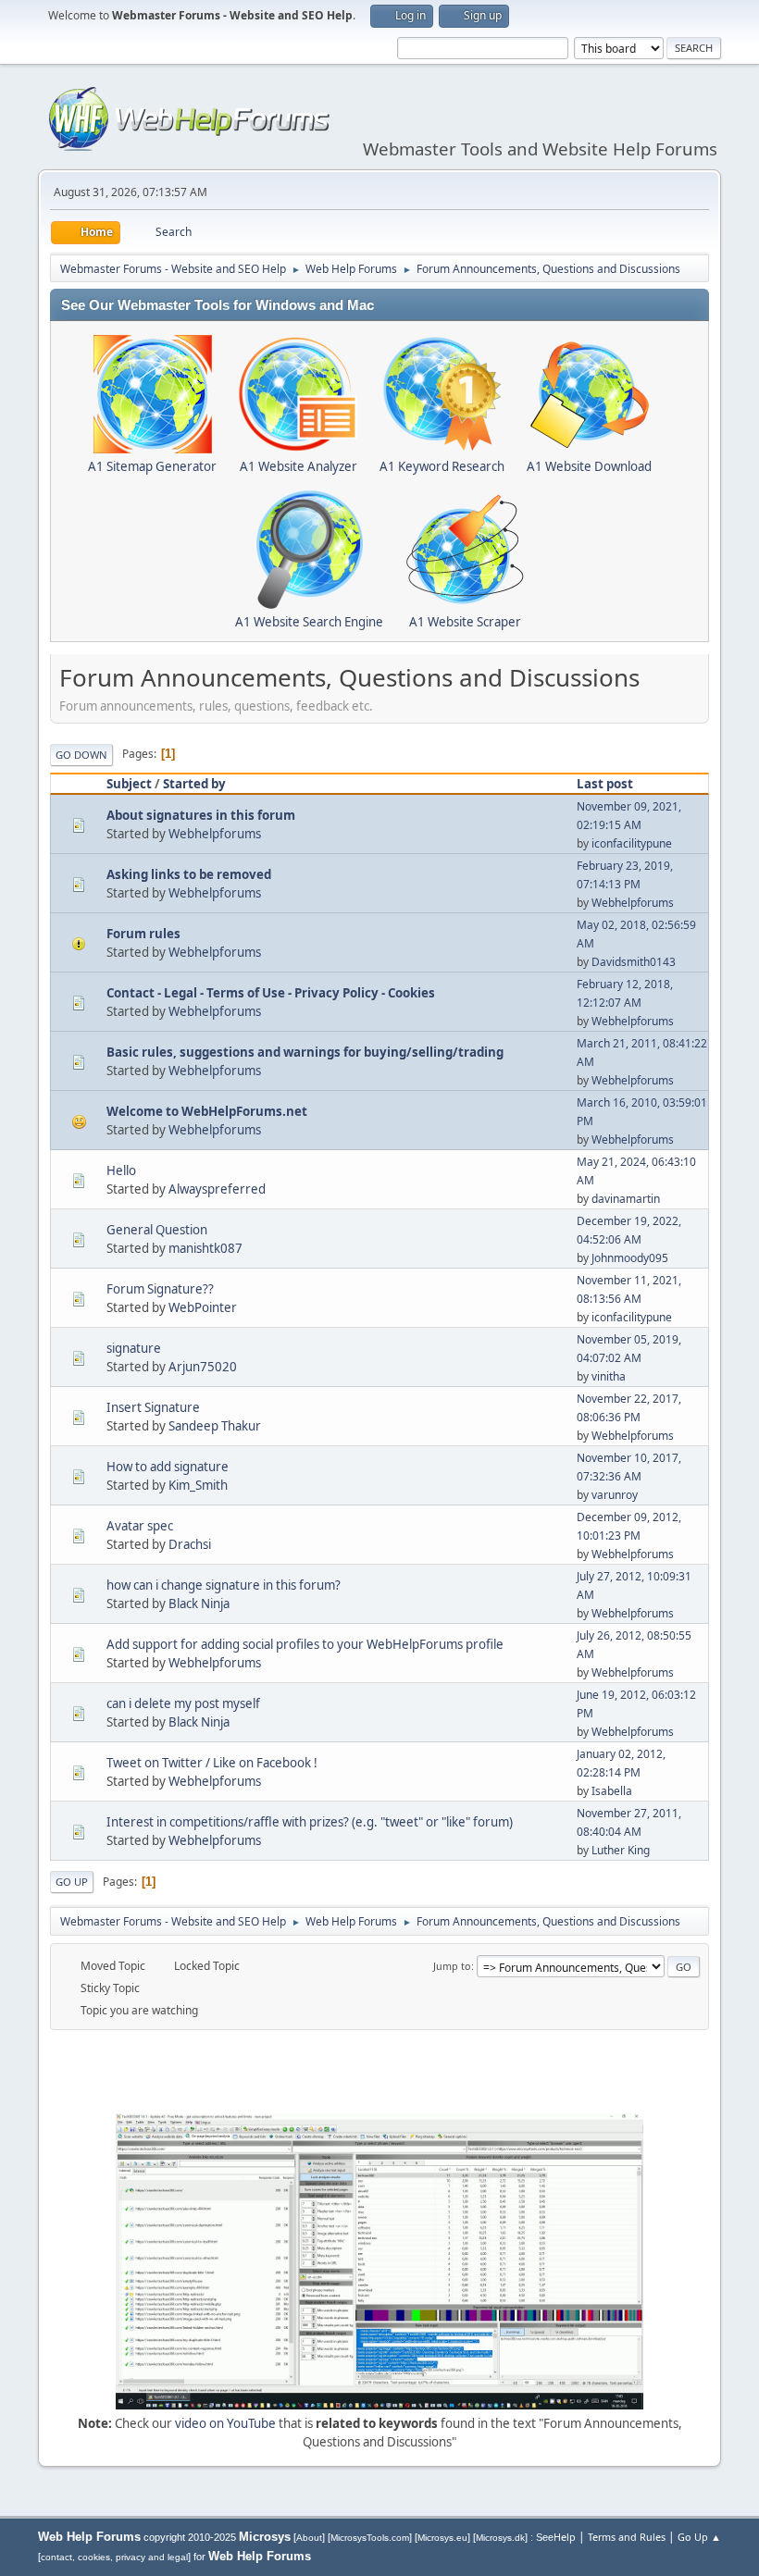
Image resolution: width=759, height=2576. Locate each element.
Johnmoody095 (630, 1258)
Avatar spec (140, 1526)
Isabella (612, 1791)
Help (565, 2537)
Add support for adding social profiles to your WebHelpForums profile (305, 1644)
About (309, 2538)
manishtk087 (205, 1248)
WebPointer (203, 1307)
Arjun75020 (203, 1367)
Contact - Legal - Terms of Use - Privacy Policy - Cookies (271, 993)
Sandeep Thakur (215, 1426)
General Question (157, 1230)
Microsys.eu (442, 2538)
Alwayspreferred (217, 1189)
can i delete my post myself (183, 1703)
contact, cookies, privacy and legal (114, 2557)
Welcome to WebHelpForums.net (207, 1111)
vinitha (609, 1376)
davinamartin (626, 1199)
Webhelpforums (215, 834)
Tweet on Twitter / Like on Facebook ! (212, 1763)
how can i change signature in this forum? (224, 1585)
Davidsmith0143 (634, 962)
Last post (605, 784)
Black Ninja (199, 1604)
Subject (129, 784)
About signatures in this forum (201, 815)
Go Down (81, 755)
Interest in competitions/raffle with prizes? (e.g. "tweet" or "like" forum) (310, 1822)
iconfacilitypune (632, 843)
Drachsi (190, 1544)
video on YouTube (225, 2423)
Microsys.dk (500, 2538)
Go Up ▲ (699, 2537)
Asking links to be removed (189, 874)
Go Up (72, 1882)
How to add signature (168, 1467)
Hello (121, 1170)
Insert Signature (153, 1407)
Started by (194, 784)
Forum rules (143, 934)
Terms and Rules (627, 2537)
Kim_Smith (198, 1485)
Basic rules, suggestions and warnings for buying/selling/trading (305, 1052)
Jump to (452, 1966)
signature (134, 1348)
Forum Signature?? (160, 1289)
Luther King (621, 1850)
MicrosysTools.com (370, 2538)
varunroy (615, 1495)
